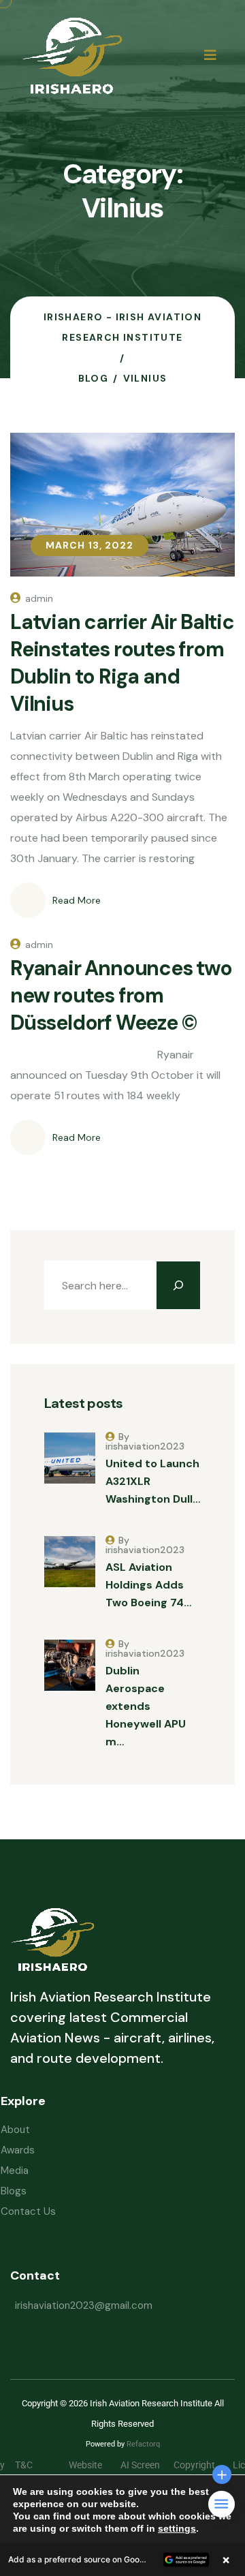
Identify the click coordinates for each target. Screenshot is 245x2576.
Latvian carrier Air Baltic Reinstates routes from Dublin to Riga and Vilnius (122, 663)
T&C (34, 2465)
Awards (18, 2150)
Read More (77, 900)
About (15, 2130)
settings (177, 2528)
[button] (122, 2560)
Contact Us (28, 2211)
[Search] (178, 1285)
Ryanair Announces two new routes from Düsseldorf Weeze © (121, 995)
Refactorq (143, 2444)
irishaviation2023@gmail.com (84, 2305)
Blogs (14, 2191)
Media (15, 2171)
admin (39, 598)
